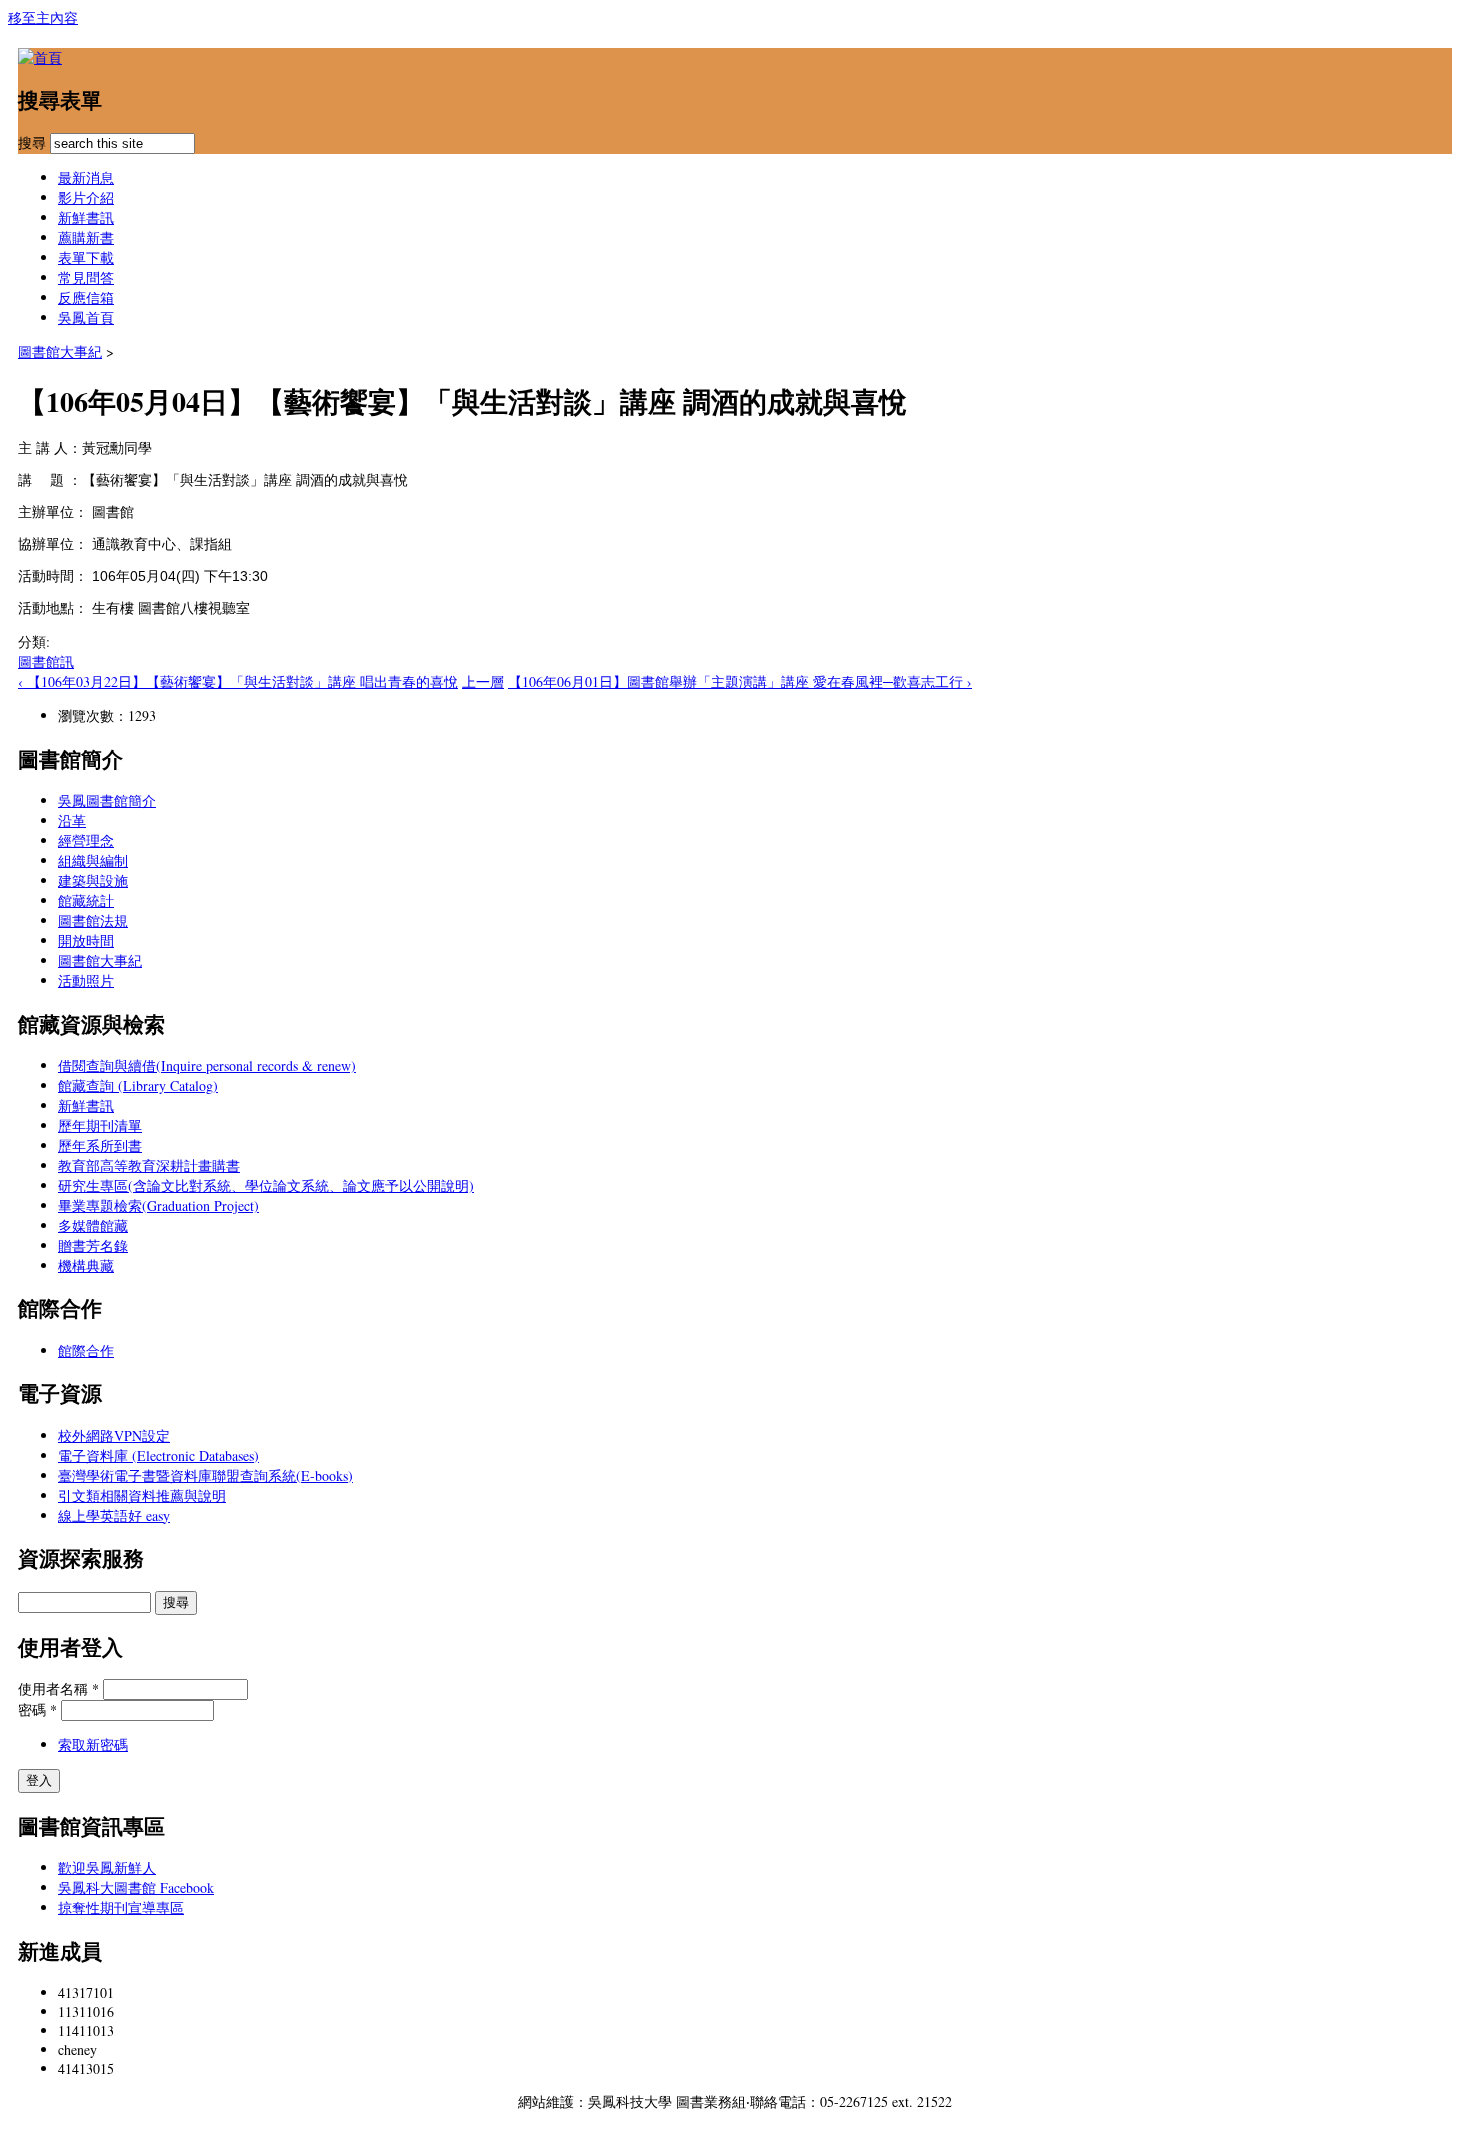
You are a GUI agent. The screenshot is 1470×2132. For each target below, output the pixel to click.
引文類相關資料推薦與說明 (142, 1495)
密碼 (37, 1709)
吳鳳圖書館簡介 (107, 800)
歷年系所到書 (100, 1145)
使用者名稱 (58, 1688)
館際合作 (86, 1350)
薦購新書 (86, 237)
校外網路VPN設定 (114, 1435)
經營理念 (86, 840)
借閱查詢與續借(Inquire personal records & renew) (207, 1065)
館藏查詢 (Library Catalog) (138, 1085)
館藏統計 (86, 900)
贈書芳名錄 (93, 1245)
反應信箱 (86, 297)
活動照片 (86, 980)
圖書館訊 (46, 661)
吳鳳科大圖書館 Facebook (136, 1887)
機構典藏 (86, 1265)
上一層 (483, 681)
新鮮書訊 (86, 217)
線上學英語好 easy (114, 1515)
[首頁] (40, 57)
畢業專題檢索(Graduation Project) (158, 1205)
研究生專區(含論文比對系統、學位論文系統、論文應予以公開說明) (266, 1185)
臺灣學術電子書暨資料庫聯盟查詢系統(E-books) (205, 1475)
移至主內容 (43, 17)
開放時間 (86, 940)
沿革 (72, 820)
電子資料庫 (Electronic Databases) (158, 1455)
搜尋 (34, 142)
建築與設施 (93, 880)
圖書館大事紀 (60, 351)
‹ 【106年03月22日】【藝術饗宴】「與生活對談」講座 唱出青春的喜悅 (238, 681)
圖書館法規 (93, 920)
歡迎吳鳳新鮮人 (107, 1867)
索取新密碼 (93, 1744)
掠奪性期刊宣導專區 (121, 1907)
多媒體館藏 (93, 1225)
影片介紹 (86, 197)
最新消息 (86, 177)
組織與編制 (93, 860)
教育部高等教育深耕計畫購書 (149, 1165)
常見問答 (86, 277)
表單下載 (86, 257)
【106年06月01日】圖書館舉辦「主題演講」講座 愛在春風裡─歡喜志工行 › (740, 681)
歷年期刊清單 (100, 1125)
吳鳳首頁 (86, 317)
